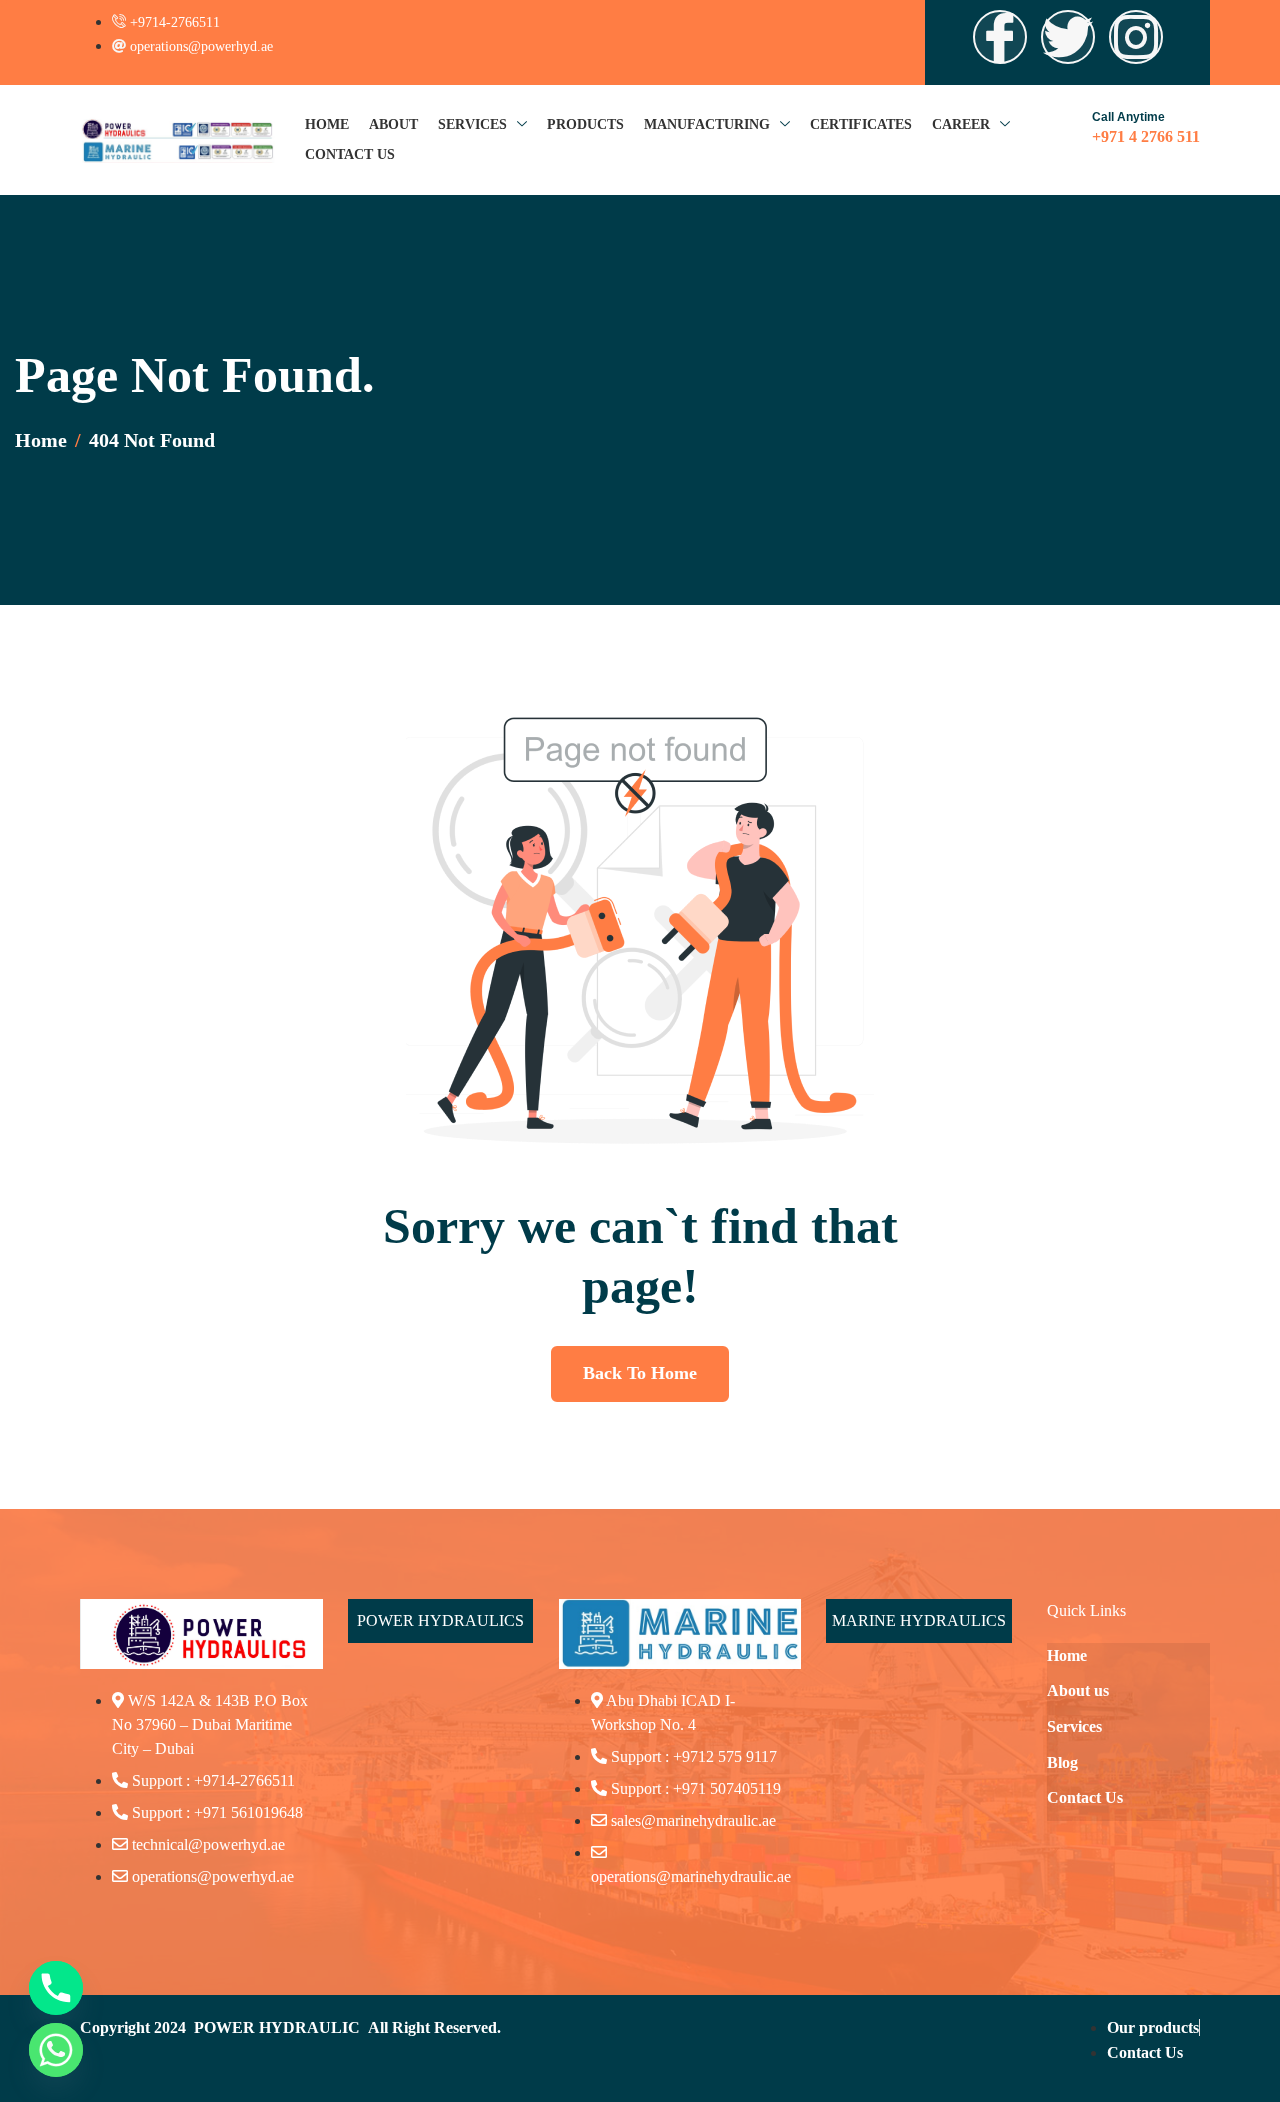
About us (1078, 1690)
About (393, 124)
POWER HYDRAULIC (277, 2027)
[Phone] (56, 1988)
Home (327, 124)
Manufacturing (707, 124)
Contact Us (350, 154)
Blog (1062, 1762)
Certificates (861, 124)
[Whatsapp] (56, 2050)
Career (961, 124)
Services (472, 124)
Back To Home (640, 1373)
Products (585, 124)
